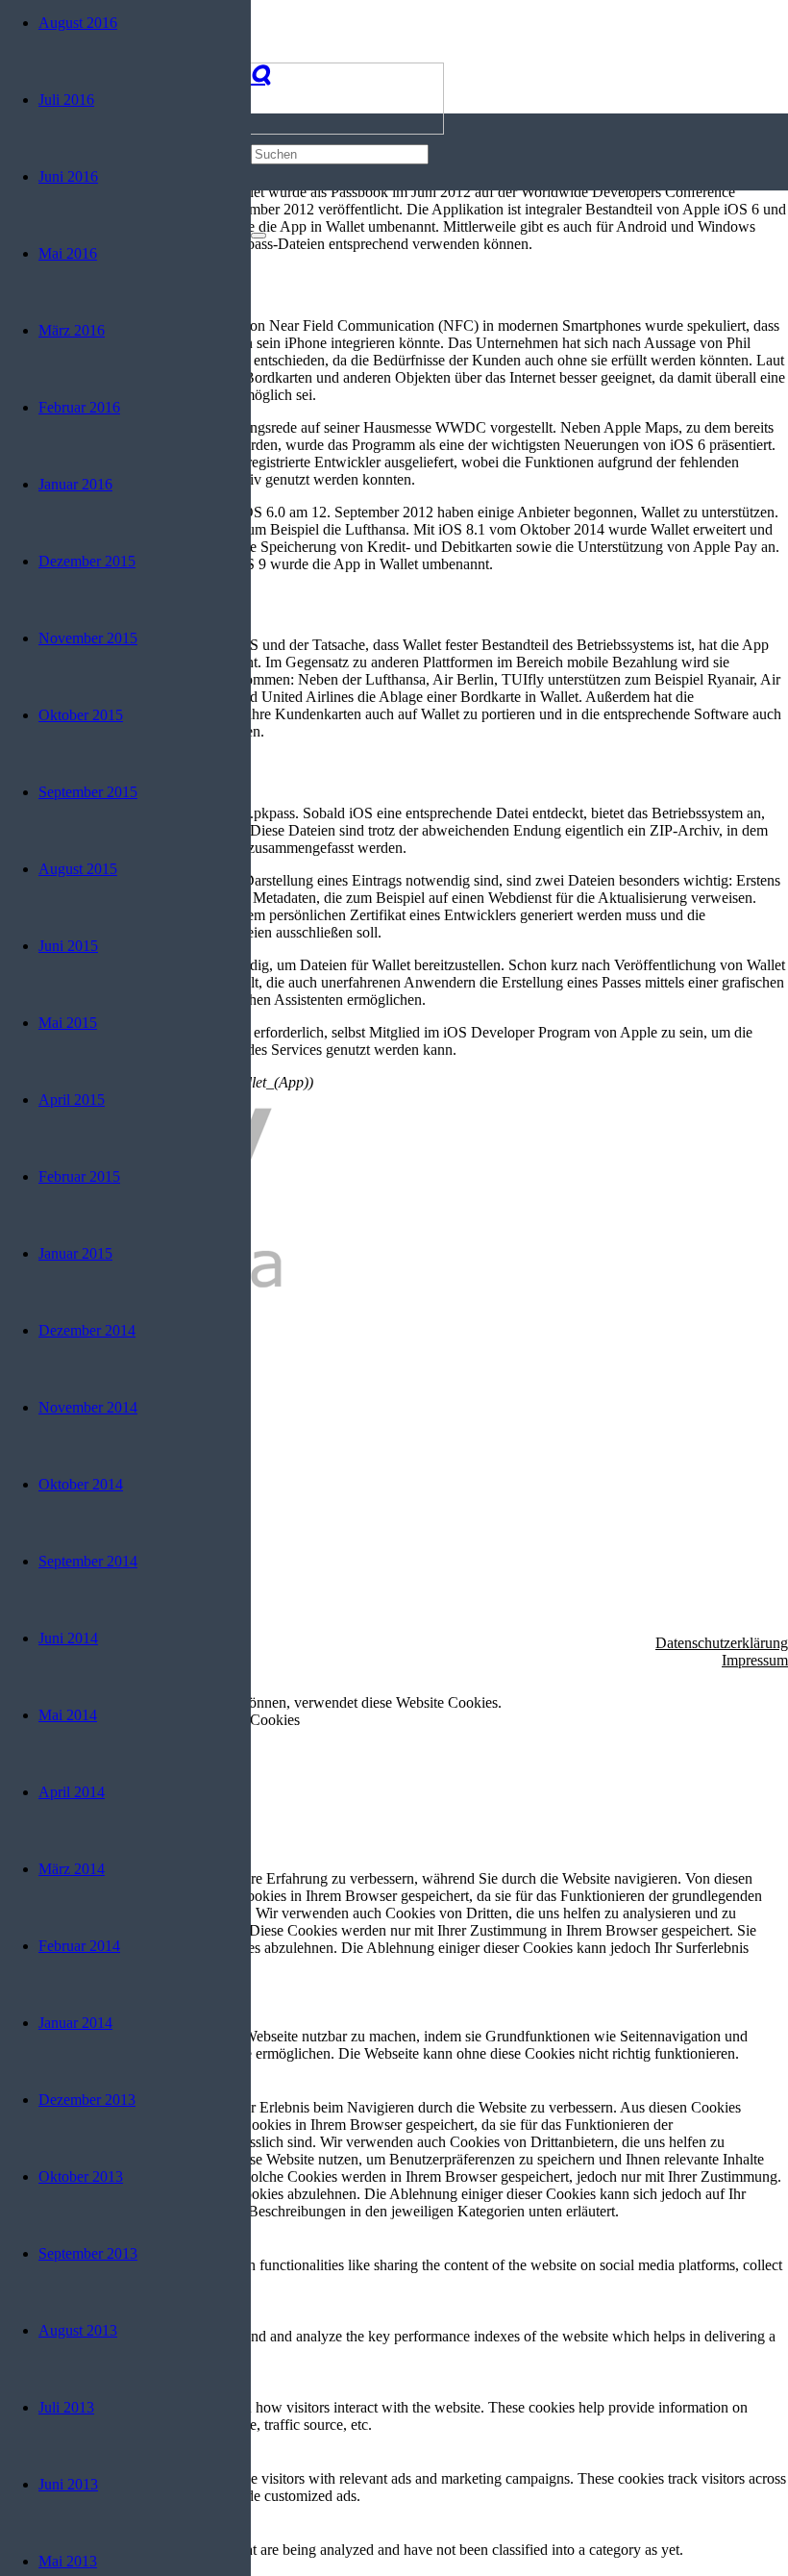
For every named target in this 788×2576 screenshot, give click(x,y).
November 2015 (88, 638)
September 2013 (88, 2253)
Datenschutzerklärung (722, 1643)
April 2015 (72, 1100)
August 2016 (78, 23)
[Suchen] (260, 75)
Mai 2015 (68, 1023)
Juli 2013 (66, 2407)
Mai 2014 (68, 1715)
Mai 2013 (68, 2561)
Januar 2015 (75, 1253)
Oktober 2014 (81, 1484)
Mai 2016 (68, 253)
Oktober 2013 (81, 2176)
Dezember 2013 (87, 2100)
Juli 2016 (66, 100)
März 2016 (72, 330)
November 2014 (88, 1407)
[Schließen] (259, 236)
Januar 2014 (75, 2023)
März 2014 (72, 1869)
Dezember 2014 (87, 1330)
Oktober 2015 (81, 715)
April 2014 (72, 1792)
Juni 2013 (68, 2484)
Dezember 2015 (87, 561)
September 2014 (88, 1561)
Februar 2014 (79, 1946)
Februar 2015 (79, 1176)
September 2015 (88, 792)
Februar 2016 (79, 407)
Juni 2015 (68, 946)
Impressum (755, 1660)
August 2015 (78, 869)
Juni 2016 (68, 176)
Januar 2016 (75, 484)
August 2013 (78, 2330)
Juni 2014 (68, 1638)
